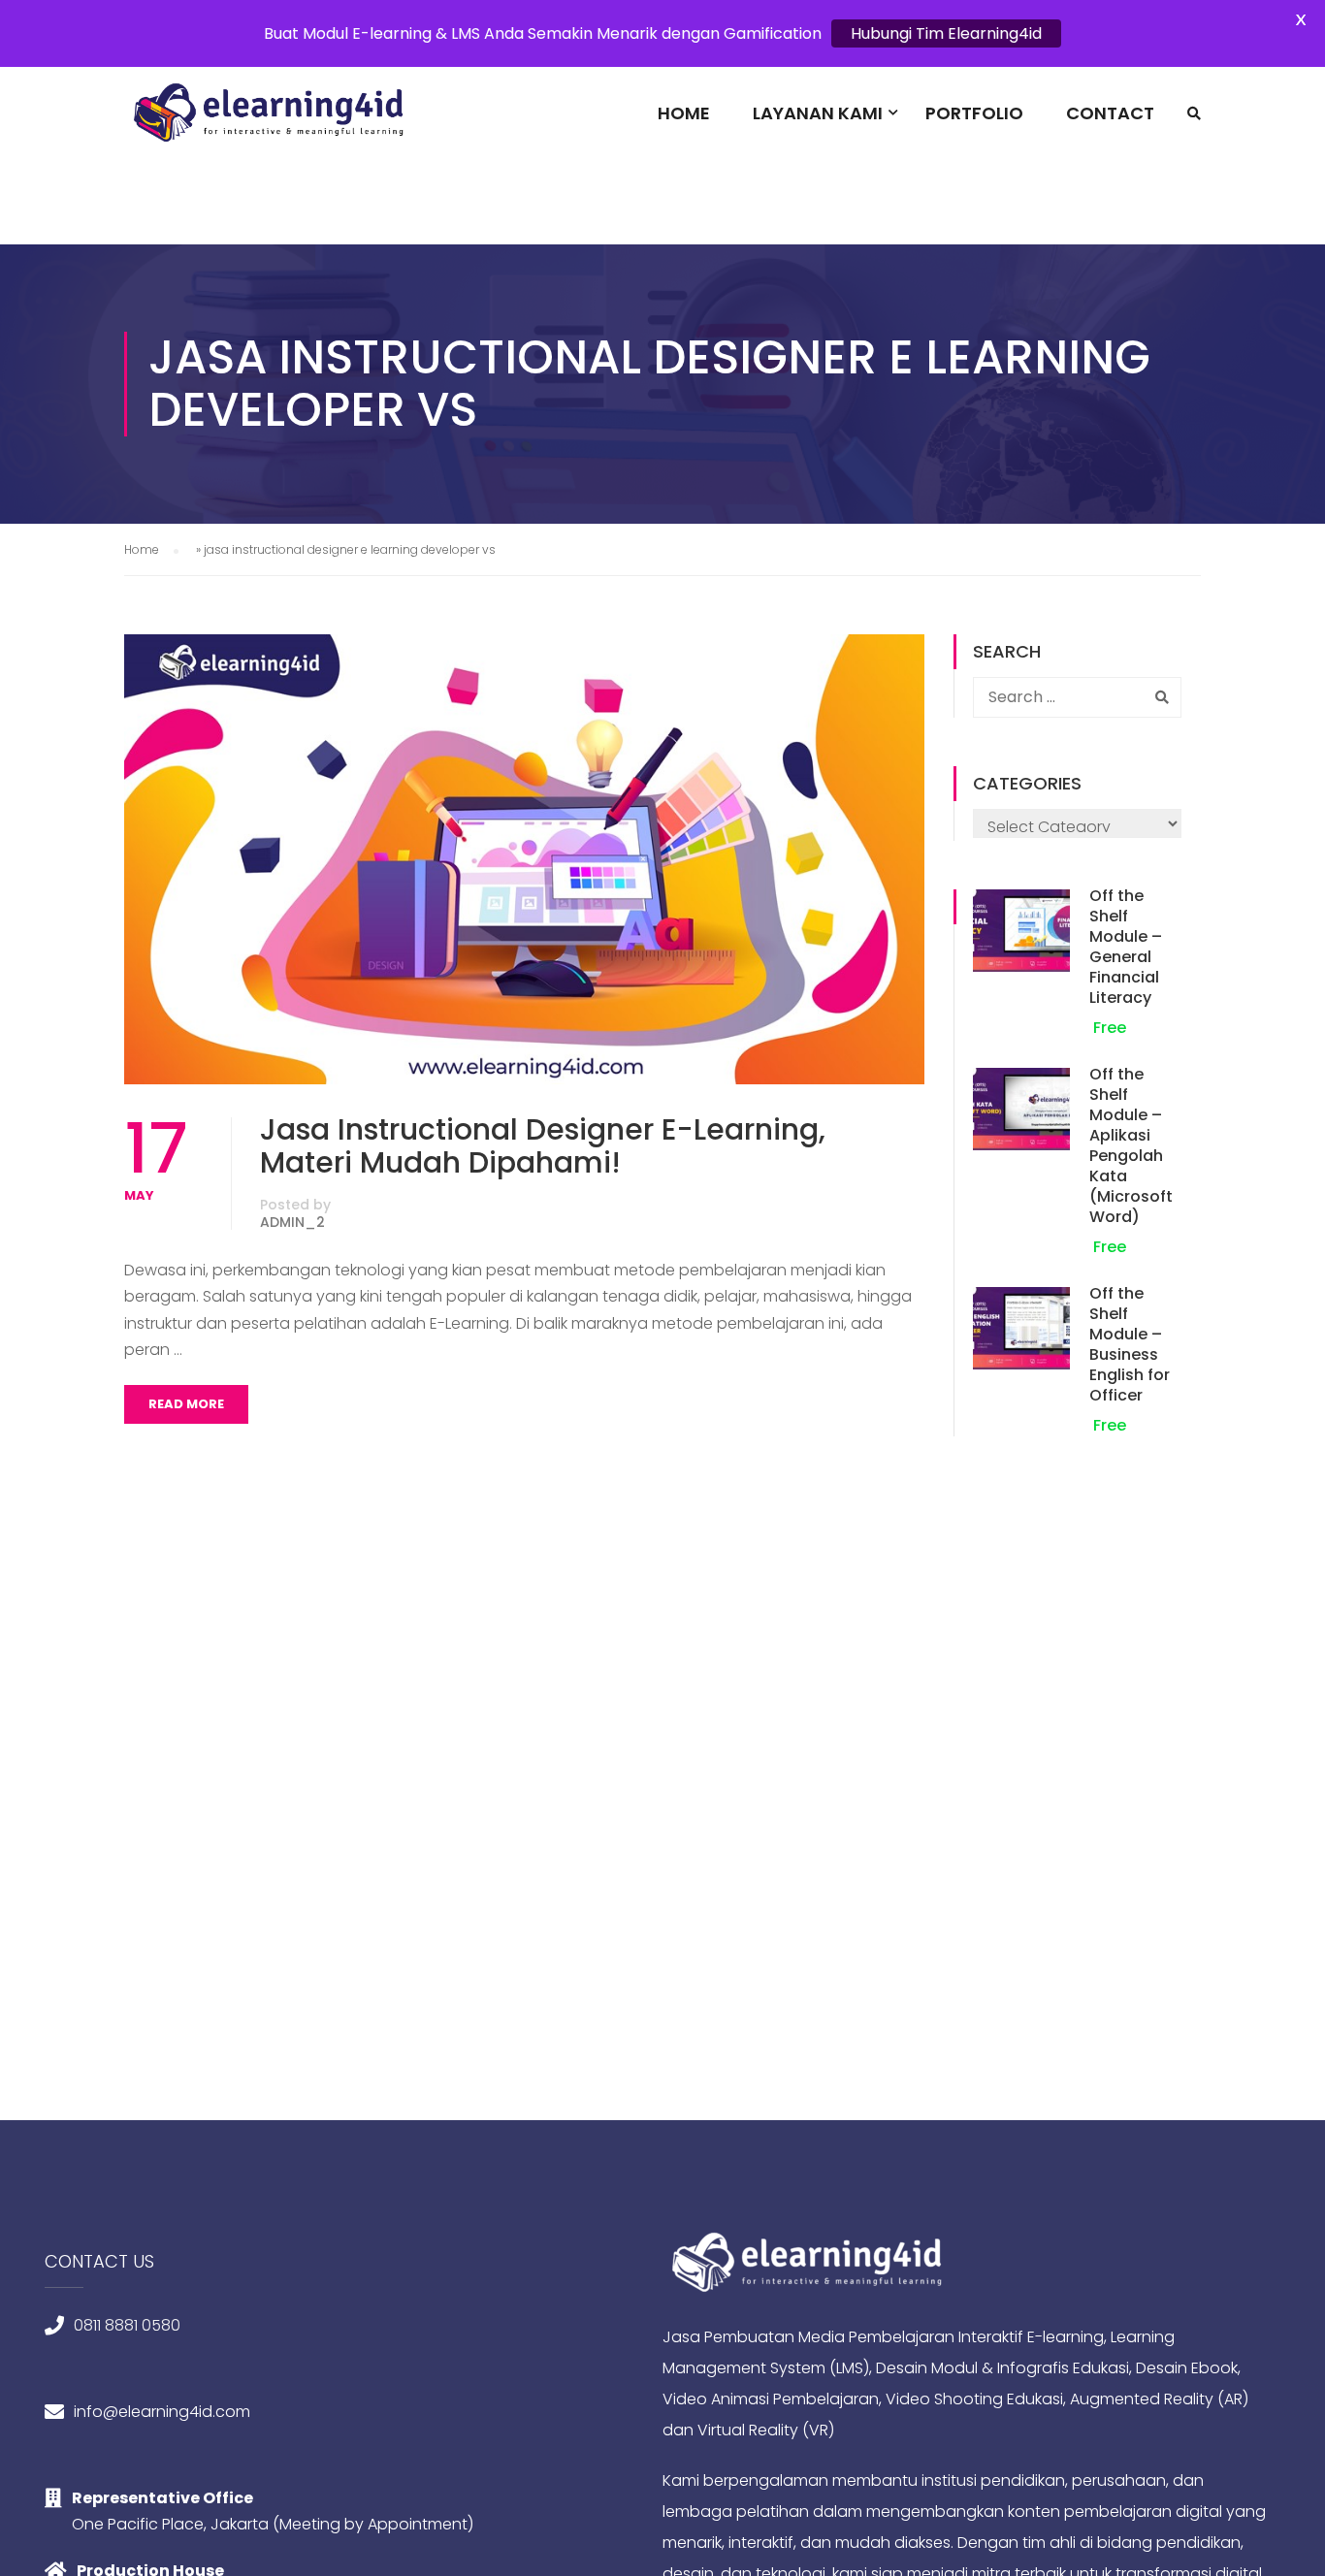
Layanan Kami (818, 113)
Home (684, 113)
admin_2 (292, 1222)
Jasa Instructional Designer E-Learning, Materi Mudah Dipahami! (543, 1146)
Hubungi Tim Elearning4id (946, 33)
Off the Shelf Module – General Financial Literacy (1126, 947)
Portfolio (974, 113)
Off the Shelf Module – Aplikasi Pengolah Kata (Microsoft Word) (1131, 1145)
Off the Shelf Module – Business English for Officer (1130, 1344)
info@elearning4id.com (162, 2412)
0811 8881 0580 (127, 2325)
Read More (186, 1404)
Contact (1110, 113)
